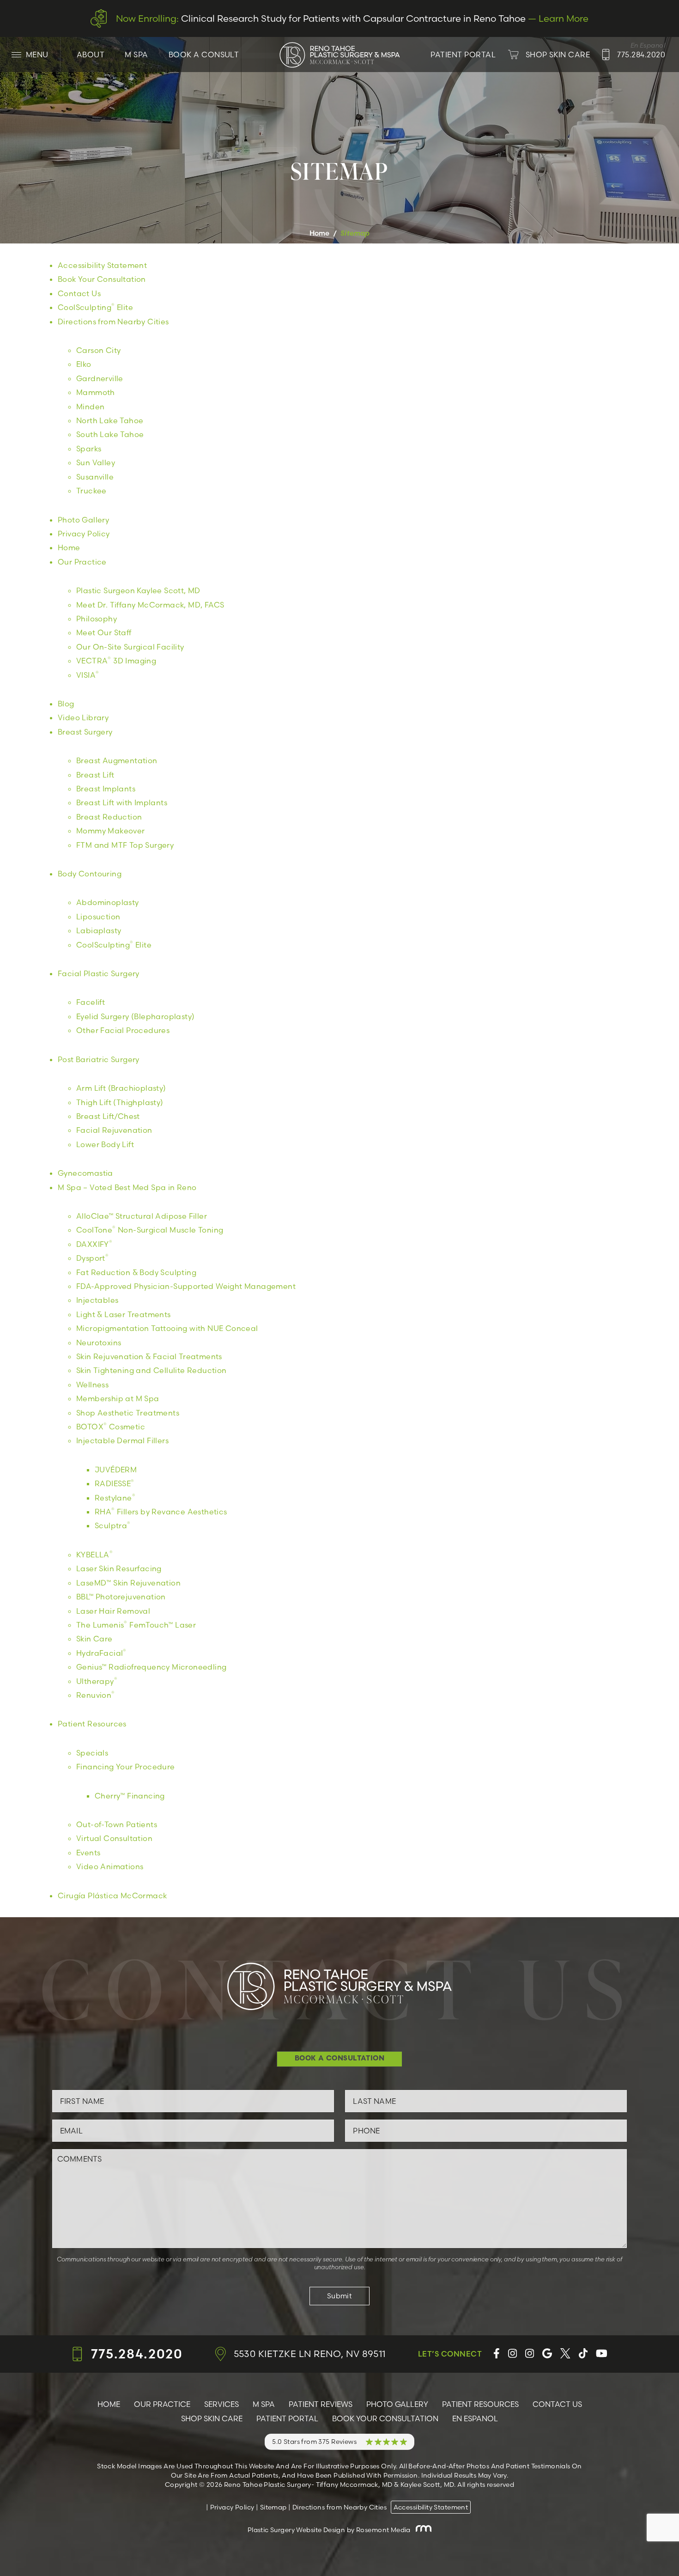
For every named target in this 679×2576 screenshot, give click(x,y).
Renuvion (96, 1695)
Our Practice (82, 562)
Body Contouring (90, 874)
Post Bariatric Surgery (99, 1059)
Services (221, 2404)
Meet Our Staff (104, 632)
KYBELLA (94, 1555)
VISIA (88, 675)
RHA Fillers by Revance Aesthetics (161, 1512)
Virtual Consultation (114, 1838)
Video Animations (110, 1866)
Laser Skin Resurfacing (119, 1568)
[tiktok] (583, 2354)
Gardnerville (100, 378)
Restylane (115, 1498)
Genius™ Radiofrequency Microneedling (151, 1667)
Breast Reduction (109, 817)
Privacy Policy (84, 534)
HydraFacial (101, 1653)
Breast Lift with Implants (122, 802)
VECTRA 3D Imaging (116, 661)
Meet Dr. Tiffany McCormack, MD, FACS (150, 605)
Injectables (97, 1300)
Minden (90, 407)
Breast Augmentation (117, 760)
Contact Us (79, 293)
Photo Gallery (83, 520)
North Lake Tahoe (110, 420)
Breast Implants (106, 789)
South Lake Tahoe (110, 434)
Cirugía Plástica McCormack (112, 1896)
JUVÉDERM (116, 1470)
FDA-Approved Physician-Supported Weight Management (186, 1286)
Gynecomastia (85, 1173)
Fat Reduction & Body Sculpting (136, 1272)
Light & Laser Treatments (124, 1314)
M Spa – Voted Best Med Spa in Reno (127, 1187)
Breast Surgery (85, 732)
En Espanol (475, 2418)
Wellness (92, 1385)
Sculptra (113, 1525)
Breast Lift (95, 775)
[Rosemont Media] (422, 2530)
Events (88, 1853)
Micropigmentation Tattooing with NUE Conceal (167, 1328)
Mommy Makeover (111, 831)
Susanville (95, 477)
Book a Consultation (340, 2059)
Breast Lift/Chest (108, 1116)
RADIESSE (115, 1483)
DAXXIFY (94, 1244)
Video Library (83, 717)
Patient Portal (287, 2418)
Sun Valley (96, 462)
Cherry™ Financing (130, 1796)
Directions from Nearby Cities (113, 322)
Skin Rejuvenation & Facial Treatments (149, 1356)
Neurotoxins (99, 1343)
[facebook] (497, 2354)
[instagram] (512, 2354)
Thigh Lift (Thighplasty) (120, 1102)
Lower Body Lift (105, 1144)
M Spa (136, 55)
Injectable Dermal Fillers (122, 1440)
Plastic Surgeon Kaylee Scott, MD (138, 590)
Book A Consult (204, 55)
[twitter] (565, 2354)
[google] (547, 2354)
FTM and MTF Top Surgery (125, 845)
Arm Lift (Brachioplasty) (121, 1088)
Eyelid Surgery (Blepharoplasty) (135, 1016)
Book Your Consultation (102, 279)
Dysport (92, 1258)
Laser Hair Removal (113, 1611)
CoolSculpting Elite (95, 307)
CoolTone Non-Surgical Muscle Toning (150, 1230)
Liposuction (98, 917)
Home (320, 233)
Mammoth (96, 392)
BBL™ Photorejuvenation (121, 1597)
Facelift (91, 1002)
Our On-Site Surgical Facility (130, 647)
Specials (92, 1753)
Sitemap (273, 2507)
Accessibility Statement (102, 265)
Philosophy (97, 619)
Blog (66, 704)
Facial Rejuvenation (114, 1130)
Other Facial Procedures (123, 1030)
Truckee (91, 491)
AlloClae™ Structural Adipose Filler (142, 1216)
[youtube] (602, 2354)
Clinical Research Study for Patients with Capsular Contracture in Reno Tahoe (352, 18)
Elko (84, 364)
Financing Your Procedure (126, 1767)
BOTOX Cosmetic (111, 1427)
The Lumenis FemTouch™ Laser (136, 1625)
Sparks (89, 449)
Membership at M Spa (118, 1398)
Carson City (98, 350)
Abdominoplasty (108, 902)
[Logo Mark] (339, 55)
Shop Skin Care (212, 2418)
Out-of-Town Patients (117, 1824)
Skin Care (94, 1639)
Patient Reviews (321, 2404)
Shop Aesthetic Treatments (128, 1413)
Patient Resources (92, 1724)
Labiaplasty (99, 930)
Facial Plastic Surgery (99, 973)
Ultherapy (97, 1681)
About (91, 55)
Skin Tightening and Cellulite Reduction (152, 1370)
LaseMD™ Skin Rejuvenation (128, 1583)
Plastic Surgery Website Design (297, 2530)
